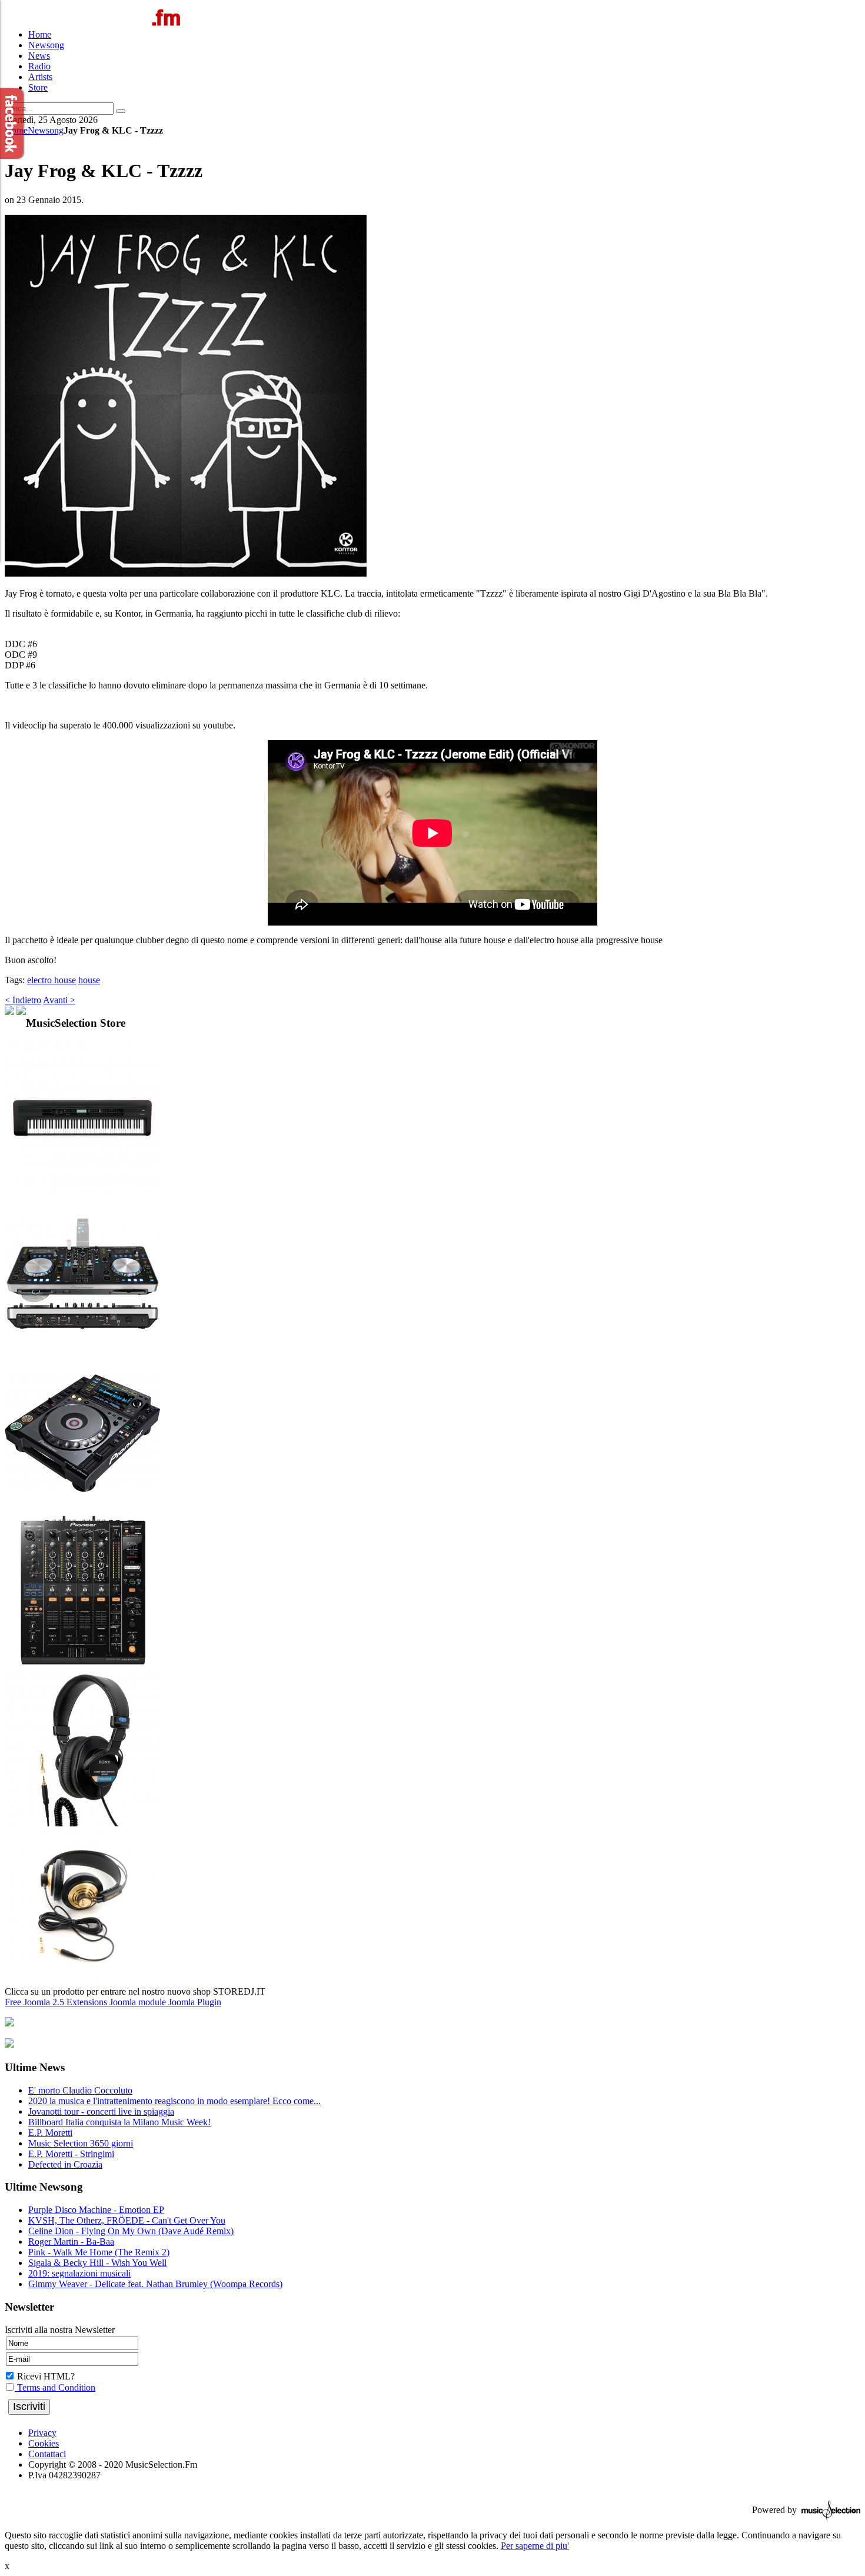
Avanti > (59, 1000)
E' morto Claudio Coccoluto (80, 2090)
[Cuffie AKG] (82, 1981)
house (89, 980)
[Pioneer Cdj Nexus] (82, 1508)
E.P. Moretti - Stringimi (71, 2154)
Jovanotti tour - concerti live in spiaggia (101, 2111)
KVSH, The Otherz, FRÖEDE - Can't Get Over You (127, 2220)
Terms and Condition (55, 2387)
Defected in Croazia (65, 2164)
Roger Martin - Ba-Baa (71, 2241)
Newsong (46, 130)
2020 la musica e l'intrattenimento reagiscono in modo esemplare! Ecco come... (174, 2101)
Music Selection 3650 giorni (81, 2143)
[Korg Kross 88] (82, 1192)
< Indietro (23, 1000)
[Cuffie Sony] (82, 1823)
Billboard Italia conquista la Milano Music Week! (119, 2122)
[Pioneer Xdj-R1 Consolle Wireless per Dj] (82, 1350)
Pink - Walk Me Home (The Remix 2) (99, 2252)
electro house (51, 980)
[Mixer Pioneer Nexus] (82, 1665)
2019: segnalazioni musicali (79, 2273)
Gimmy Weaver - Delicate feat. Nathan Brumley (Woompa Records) (155, 2284)
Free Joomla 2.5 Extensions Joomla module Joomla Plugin (113, 2002)
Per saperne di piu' (535, 2546)
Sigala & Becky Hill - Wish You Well (97, 2263)
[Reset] (121, 111)
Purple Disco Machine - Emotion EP (96, 2210)
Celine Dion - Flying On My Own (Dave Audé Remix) (131, 2231)
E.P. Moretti (50, 2133)
